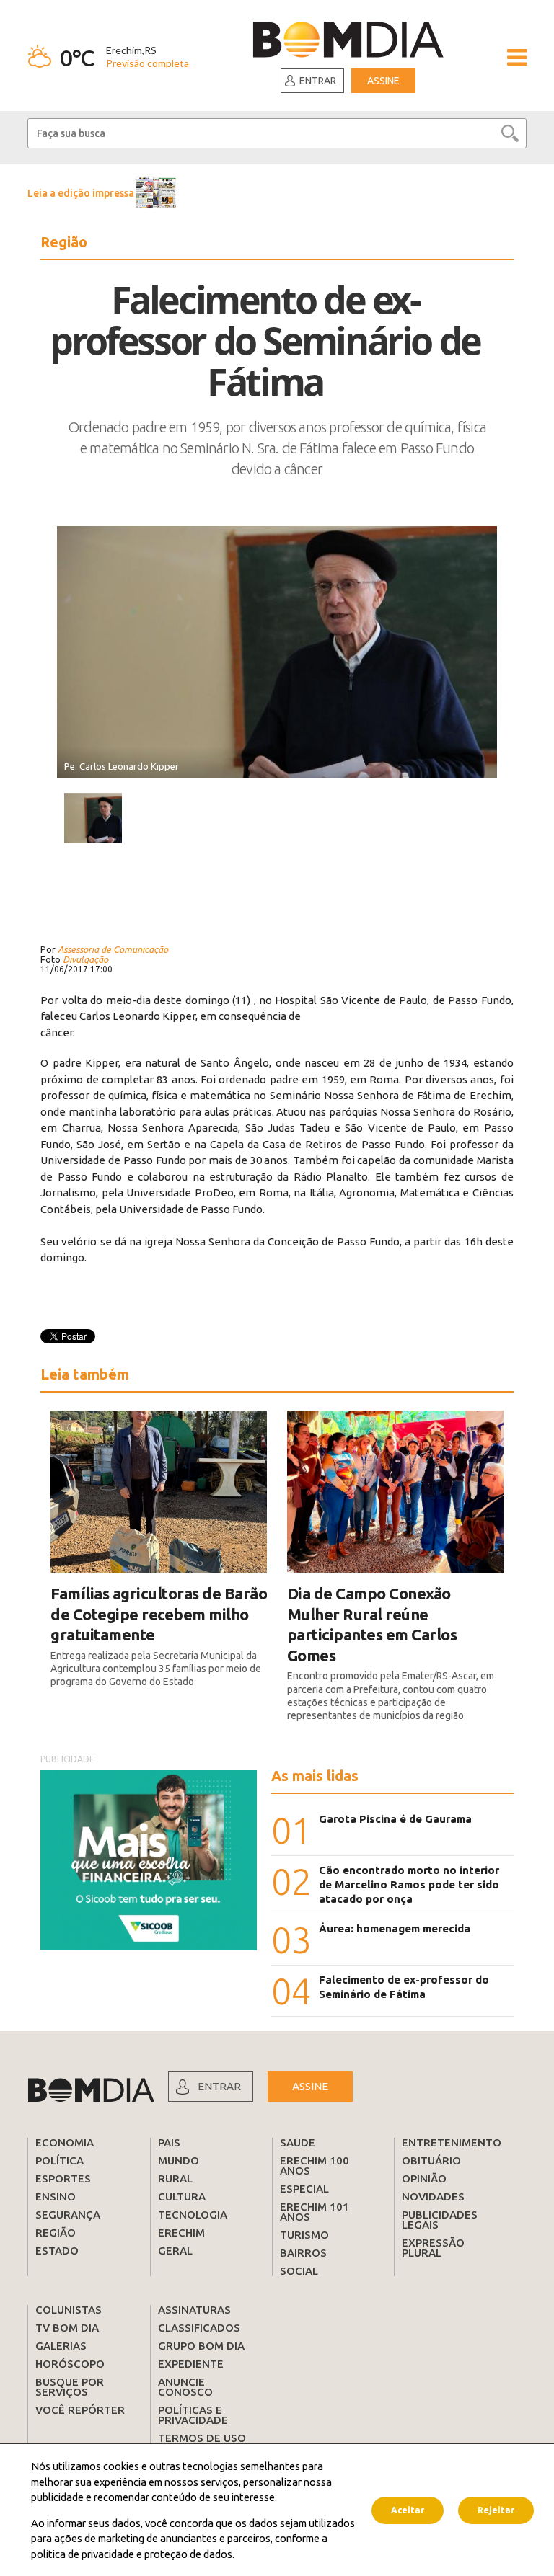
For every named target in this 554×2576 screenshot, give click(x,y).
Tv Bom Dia (67, 2328)
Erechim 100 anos (315, 2166)
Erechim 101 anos (315, 2212)
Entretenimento (452, 2142)
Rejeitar (496, 2510)
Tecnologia (193, 2215)
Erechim (181, 2233)
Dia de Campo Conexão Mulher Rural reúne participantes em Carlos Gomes (372, 1624)
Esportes (63, 2179)
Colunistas (69, 2310)
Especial (304, 2189)
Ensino (56, 2197)
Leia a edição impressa (81, 193)
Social (299, 2271)
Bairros (303, 2253)
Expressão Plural (433, 2248)
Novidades (433, 2197)
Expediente (191, 2364)
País (169, 2142)
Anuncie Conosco (185, 2387)
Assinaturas (194, 2310)
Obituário (431, 2160)
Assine (383, 81)
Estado (57, 2251)
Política (60, 2160)
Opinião (424, 2179)
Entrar (318, 81)
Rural (175, 2179)
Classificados (199, 2328)
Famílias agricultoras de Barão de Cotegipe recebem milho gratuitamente (159, 1614)
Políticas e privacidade (193, 2415)
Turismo (304, 2235)
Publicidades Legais (440, 2220)
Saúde (298, 2142)
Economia (65, 2142)
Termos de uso (202, 2438)
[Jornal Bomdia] (348, 41)
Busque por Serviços (70, 2387)
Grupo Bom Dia (201, 2346)
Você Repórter (80, 2410)
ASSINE (310, 2086)
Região (56, 2233)
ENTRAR (219, 2086)
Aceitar (408, 2510)
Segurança (68, 2215)
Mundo (179, 2160)
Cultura (182, 2197)
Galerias (61, 2346)
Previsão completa (148, 63)
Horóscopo (70, 2364)
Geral (175, 2251)
